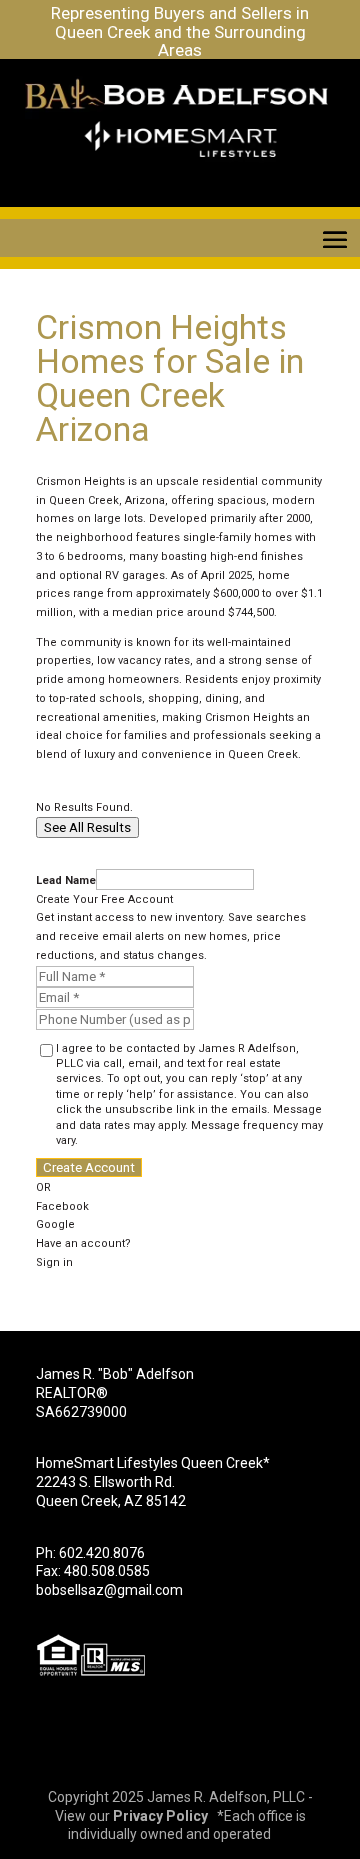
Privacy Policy (160, 1816)
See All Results (87, 827)
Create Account (89, 1167)
